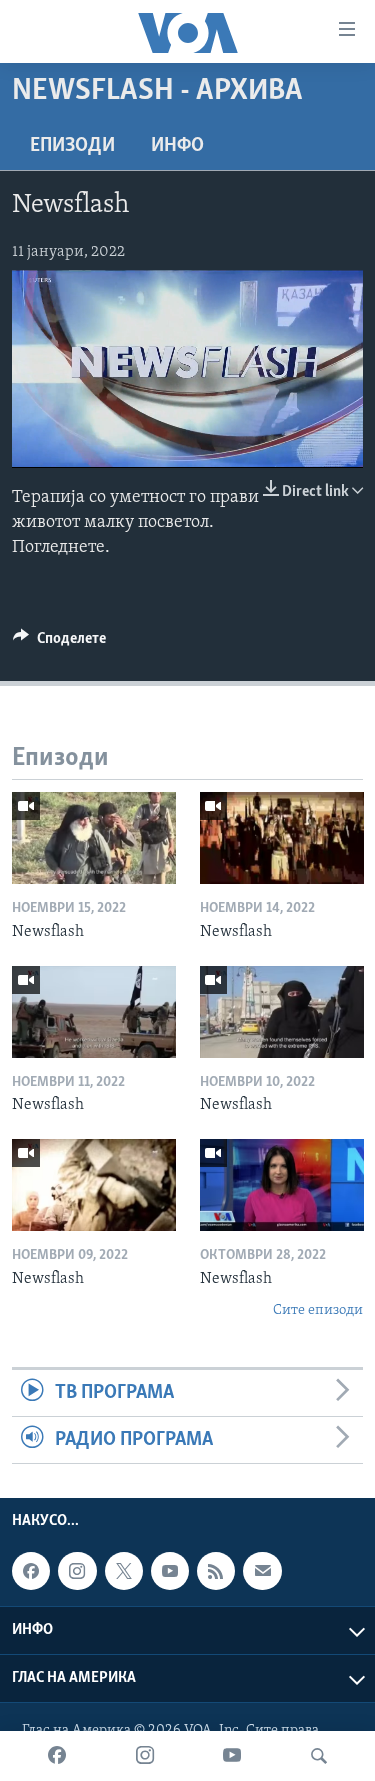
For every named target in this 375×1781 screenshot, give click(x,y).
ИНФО (177, 146)
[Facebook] (57, 1756)
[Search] (319, 1756)
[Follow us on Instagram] (77, 1571)
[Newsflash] (94, 838)
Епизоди (72, 146)
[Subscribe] (262, 1571)
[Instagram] (145, 1756)
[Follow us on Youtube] (170, 1571)
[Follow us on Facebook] (31, 1571)
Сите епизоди (318, 1310)
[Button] (59, 643)
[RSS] (216, 1571)
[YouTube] (232, 1756)
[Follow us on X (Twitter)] (124, 1571)
